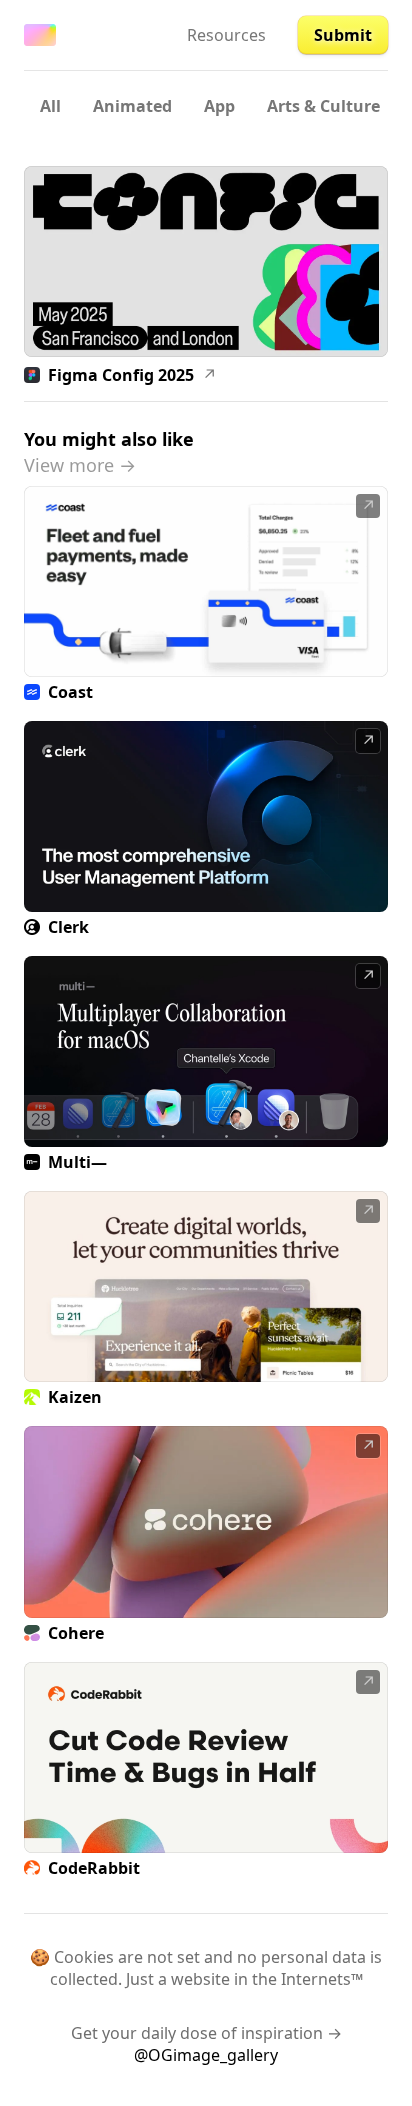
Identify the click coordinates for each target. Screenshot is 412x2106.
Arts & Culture (323, 106)
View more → (80, 465)
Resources (226, 35)
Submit (343, 35)
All (50, 106)
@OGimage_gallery (206, 2055)
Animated (132, 106)
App (219, 106)
